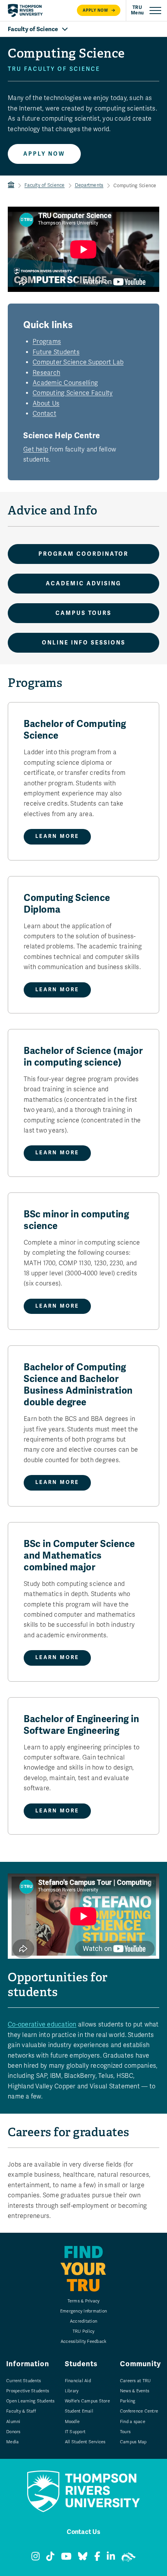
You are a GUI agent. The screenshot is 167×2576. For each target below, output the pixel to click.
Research (46, 373)
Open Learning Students (30, 2401)
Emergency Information (83, 2311)
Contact (44, 414)
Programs (47, 342)
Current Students (23, 2381)
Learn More (57, 836)
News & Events (135, 2391)
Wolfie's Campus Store (87, 2401)
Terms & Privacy (84, 2301)
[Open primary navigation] (146, 11)
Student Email (79, 2411)
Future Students (56, 352)
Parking (128, 2401)
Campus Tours (83, 613)
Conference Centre (139, 2411)
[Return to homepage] (25, 11)
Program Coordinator (83, 554)
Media (12, 2442)
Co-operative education (42, 2025)
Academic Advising (83, 584)
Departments (89, 185)
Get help (36, 450)
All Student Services (85, 2442)
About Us (46, 404)
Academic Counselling (65, 383)
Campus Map (133, 2442)
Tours (125, 2432)
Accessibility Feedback (84, 2342)
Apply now (96, 10)
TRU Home (11, 185)
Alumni (13, 2422)
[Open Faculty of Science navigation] (83, 29)
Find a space (133, 2422)
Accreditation (83, 2321)
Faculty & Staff (21, 2411)
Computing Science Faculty (73, 393)
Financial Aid (78, 2381)
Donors (13, 2432)
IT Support (75, 2432)
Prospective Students (28, 2391)
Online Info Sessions (84, 643)
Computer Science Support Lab (78, 362)
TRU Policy (84, 2331)
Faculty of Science (45, 185)
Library (72, 2391)
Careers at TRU (136, 2381)
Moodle (72, 2422)
